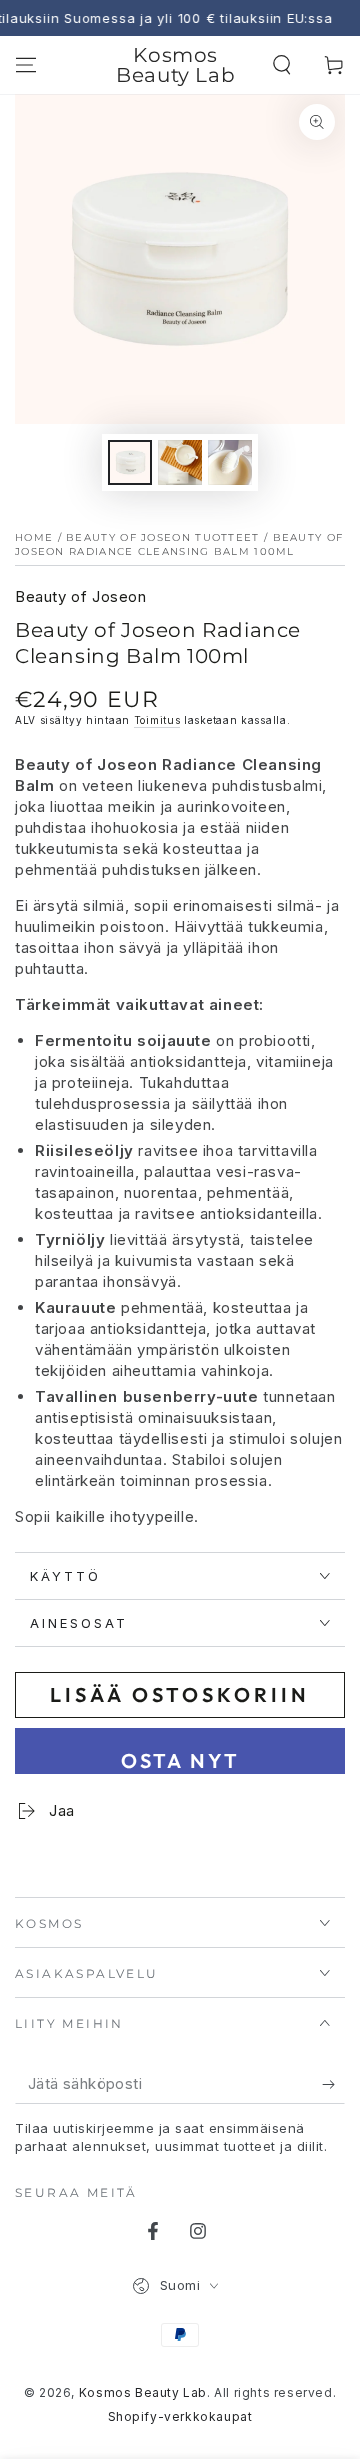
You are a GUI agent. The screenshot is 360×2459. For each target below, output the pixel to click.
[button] (282, 65)
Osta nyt (180, 1760)
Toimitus (157, 720)
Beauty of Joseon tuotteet (163, 537)
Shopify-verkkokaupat (180, 2416)
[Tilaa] (333, 2084)
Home (34, 537)
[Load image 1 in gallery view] (130, 462)
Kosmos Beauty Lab (143, 2392)
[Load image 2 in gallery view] (180, 462)
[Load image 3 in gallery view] (230, 462)
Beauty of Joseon (81, 596)
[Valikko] (26, 65)
